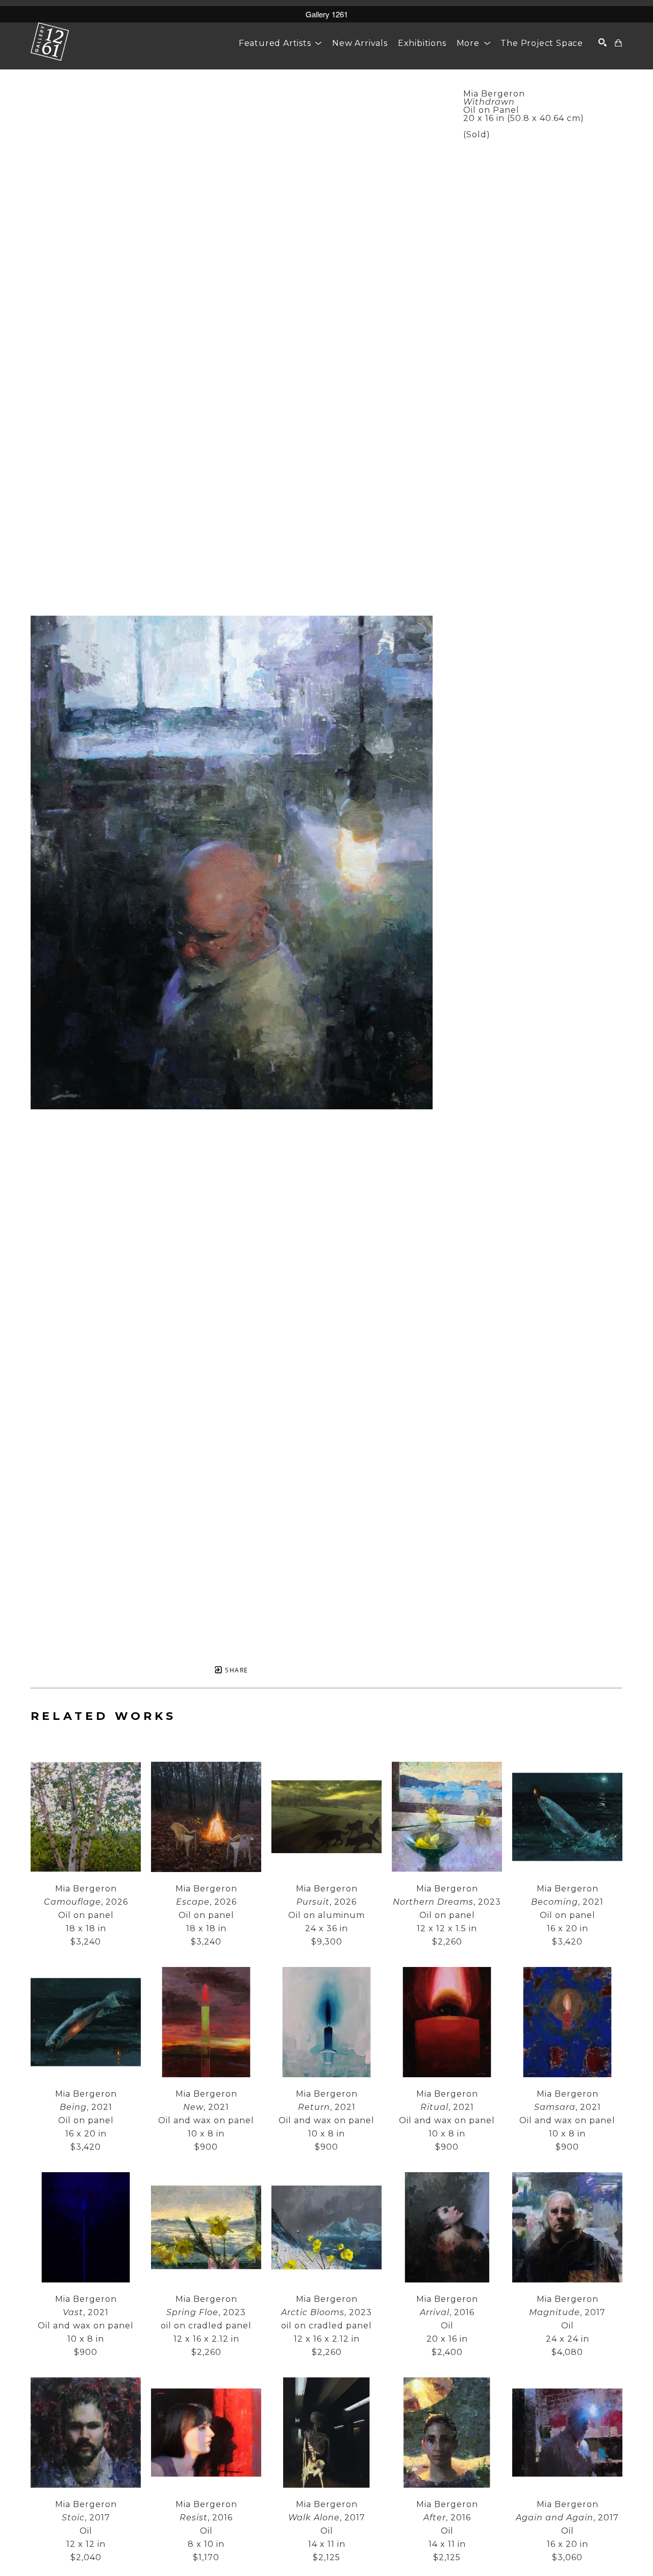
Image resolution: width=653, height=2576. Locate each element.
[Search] (603, 42)
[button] (280, 43)
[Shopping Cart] (619, 43)
